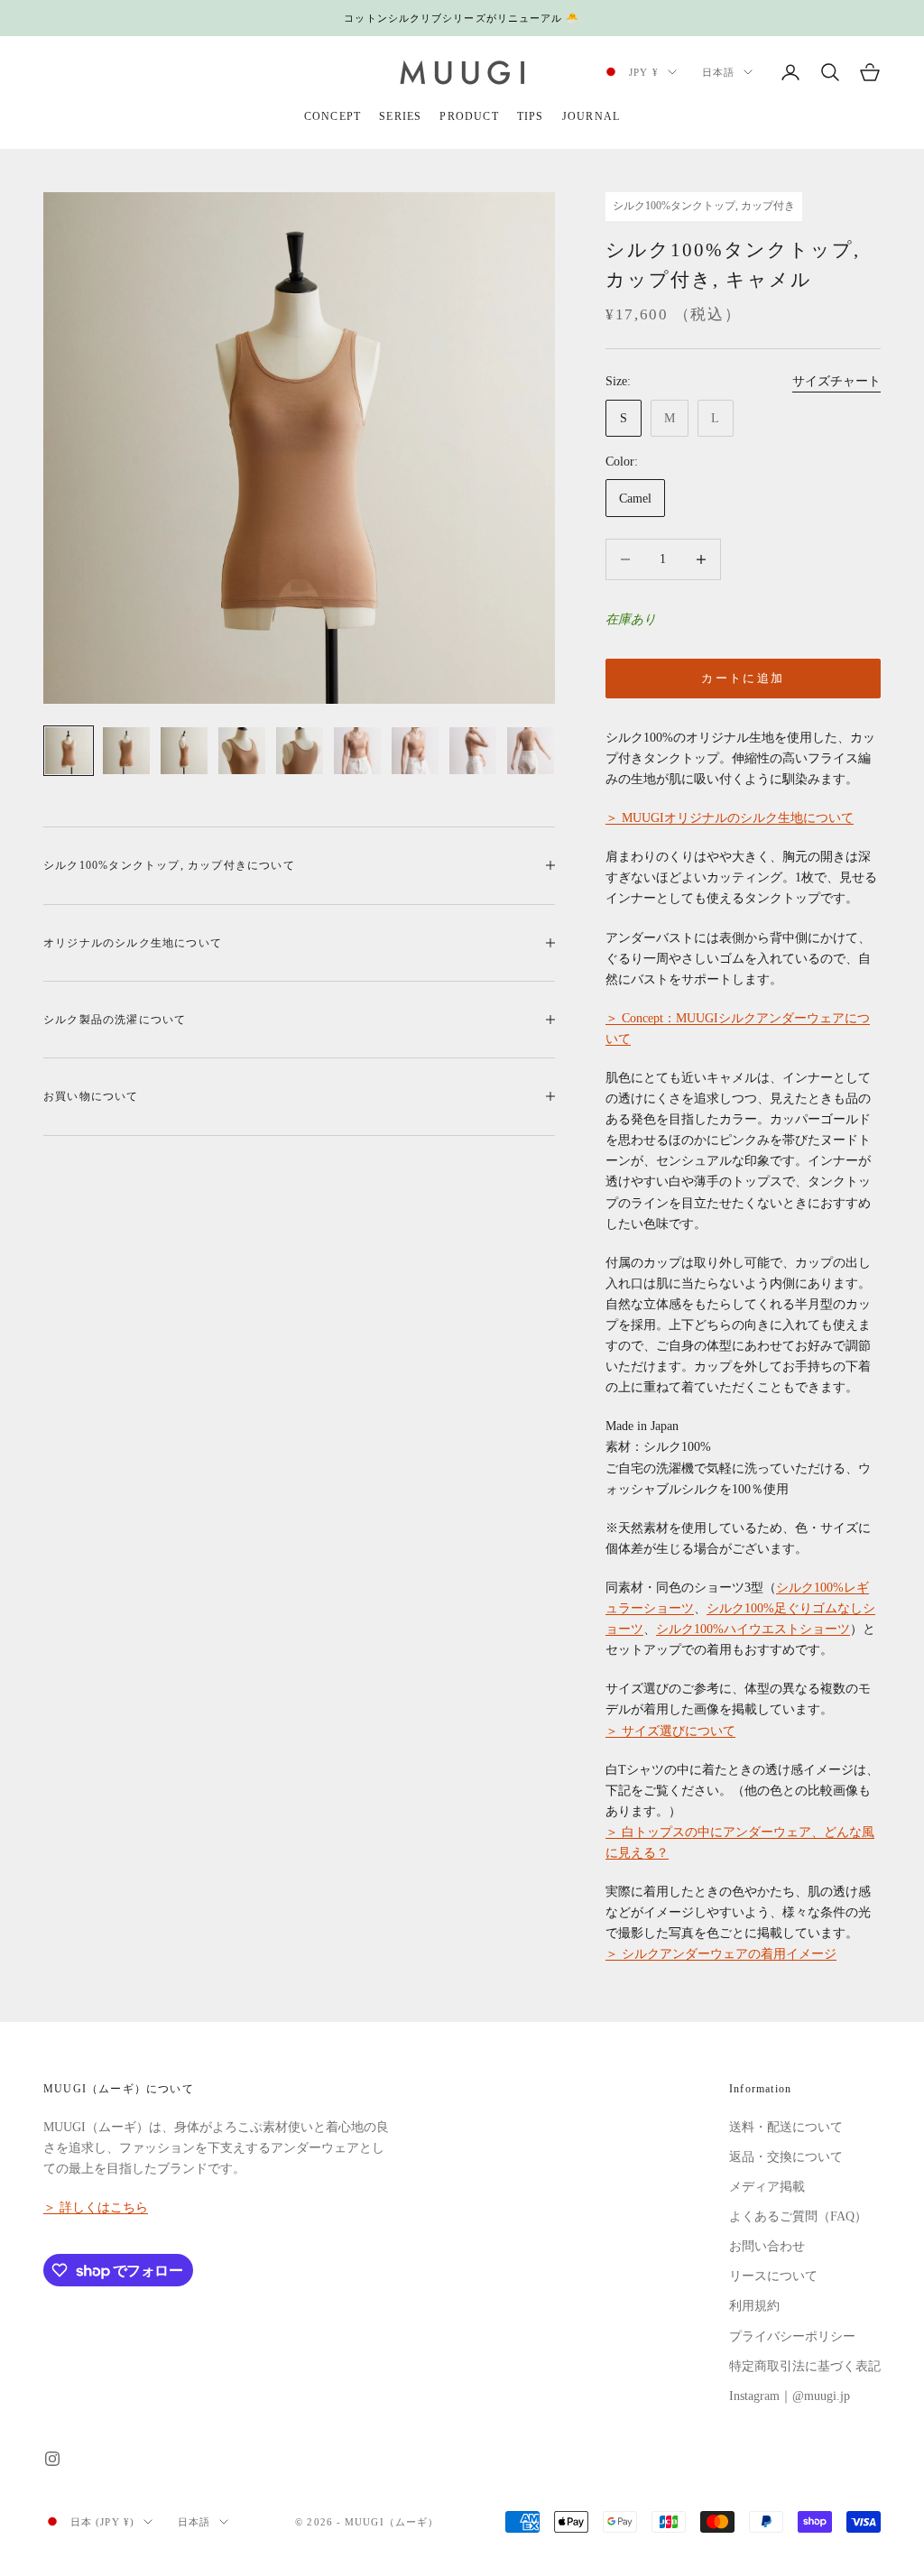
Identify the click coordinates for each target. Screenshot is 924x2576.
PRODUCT (469, 116)
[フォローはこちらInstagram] (52, 2459)
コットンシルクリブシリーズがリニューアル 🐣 (462, 18)
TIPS (531, 116)
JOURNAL (591, 116)
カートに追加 (743, 678)
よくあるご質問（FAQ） (798, 2216)
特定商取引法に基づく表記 (805, 2366)
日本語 (718, 72)
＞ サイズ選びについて (670, 1731)
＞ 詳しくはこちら (96, 2207)
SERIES (400, 116)
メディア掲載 (767, 2187)
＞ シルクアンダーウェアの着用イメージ (721, 1954)
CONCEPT (333, 116)
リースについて (773, 2276)
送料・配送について (786, 2127)
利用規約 (754, 2306)
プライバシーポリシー (792, 2336)
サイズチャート (836, 381)
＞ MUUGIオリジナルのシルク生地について (730, 818)
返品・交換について (786, 2157)
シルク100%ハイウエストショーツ (753, 1629)
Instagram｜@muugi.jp (790, 2396)
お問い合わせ (767, 2246)
